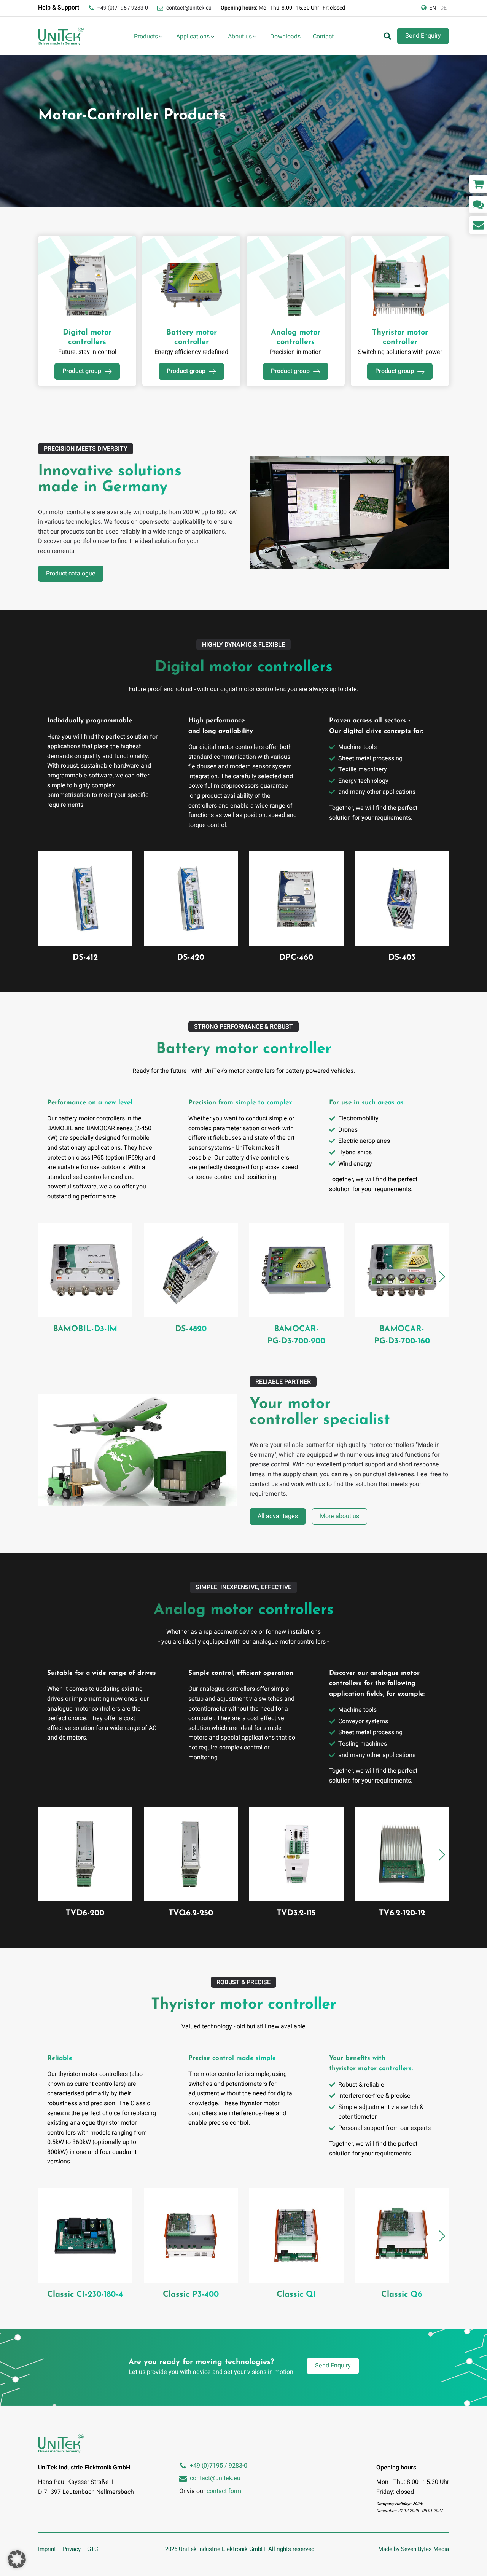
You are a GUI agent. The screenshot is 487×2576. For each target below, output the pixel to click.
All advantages (278, 1516)
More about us (340, 1516)
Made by (414, 2549)
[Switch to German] (443, 8)
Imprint (47, 2549)
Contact (323, 37)
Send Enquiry (423, 36)
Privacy (72, 2549)
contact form (224, 2491)
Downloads (285, 37)
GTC (93, 2549)
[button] (442, 1277)
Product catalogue (71, 574)
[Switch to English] (433, 8)
